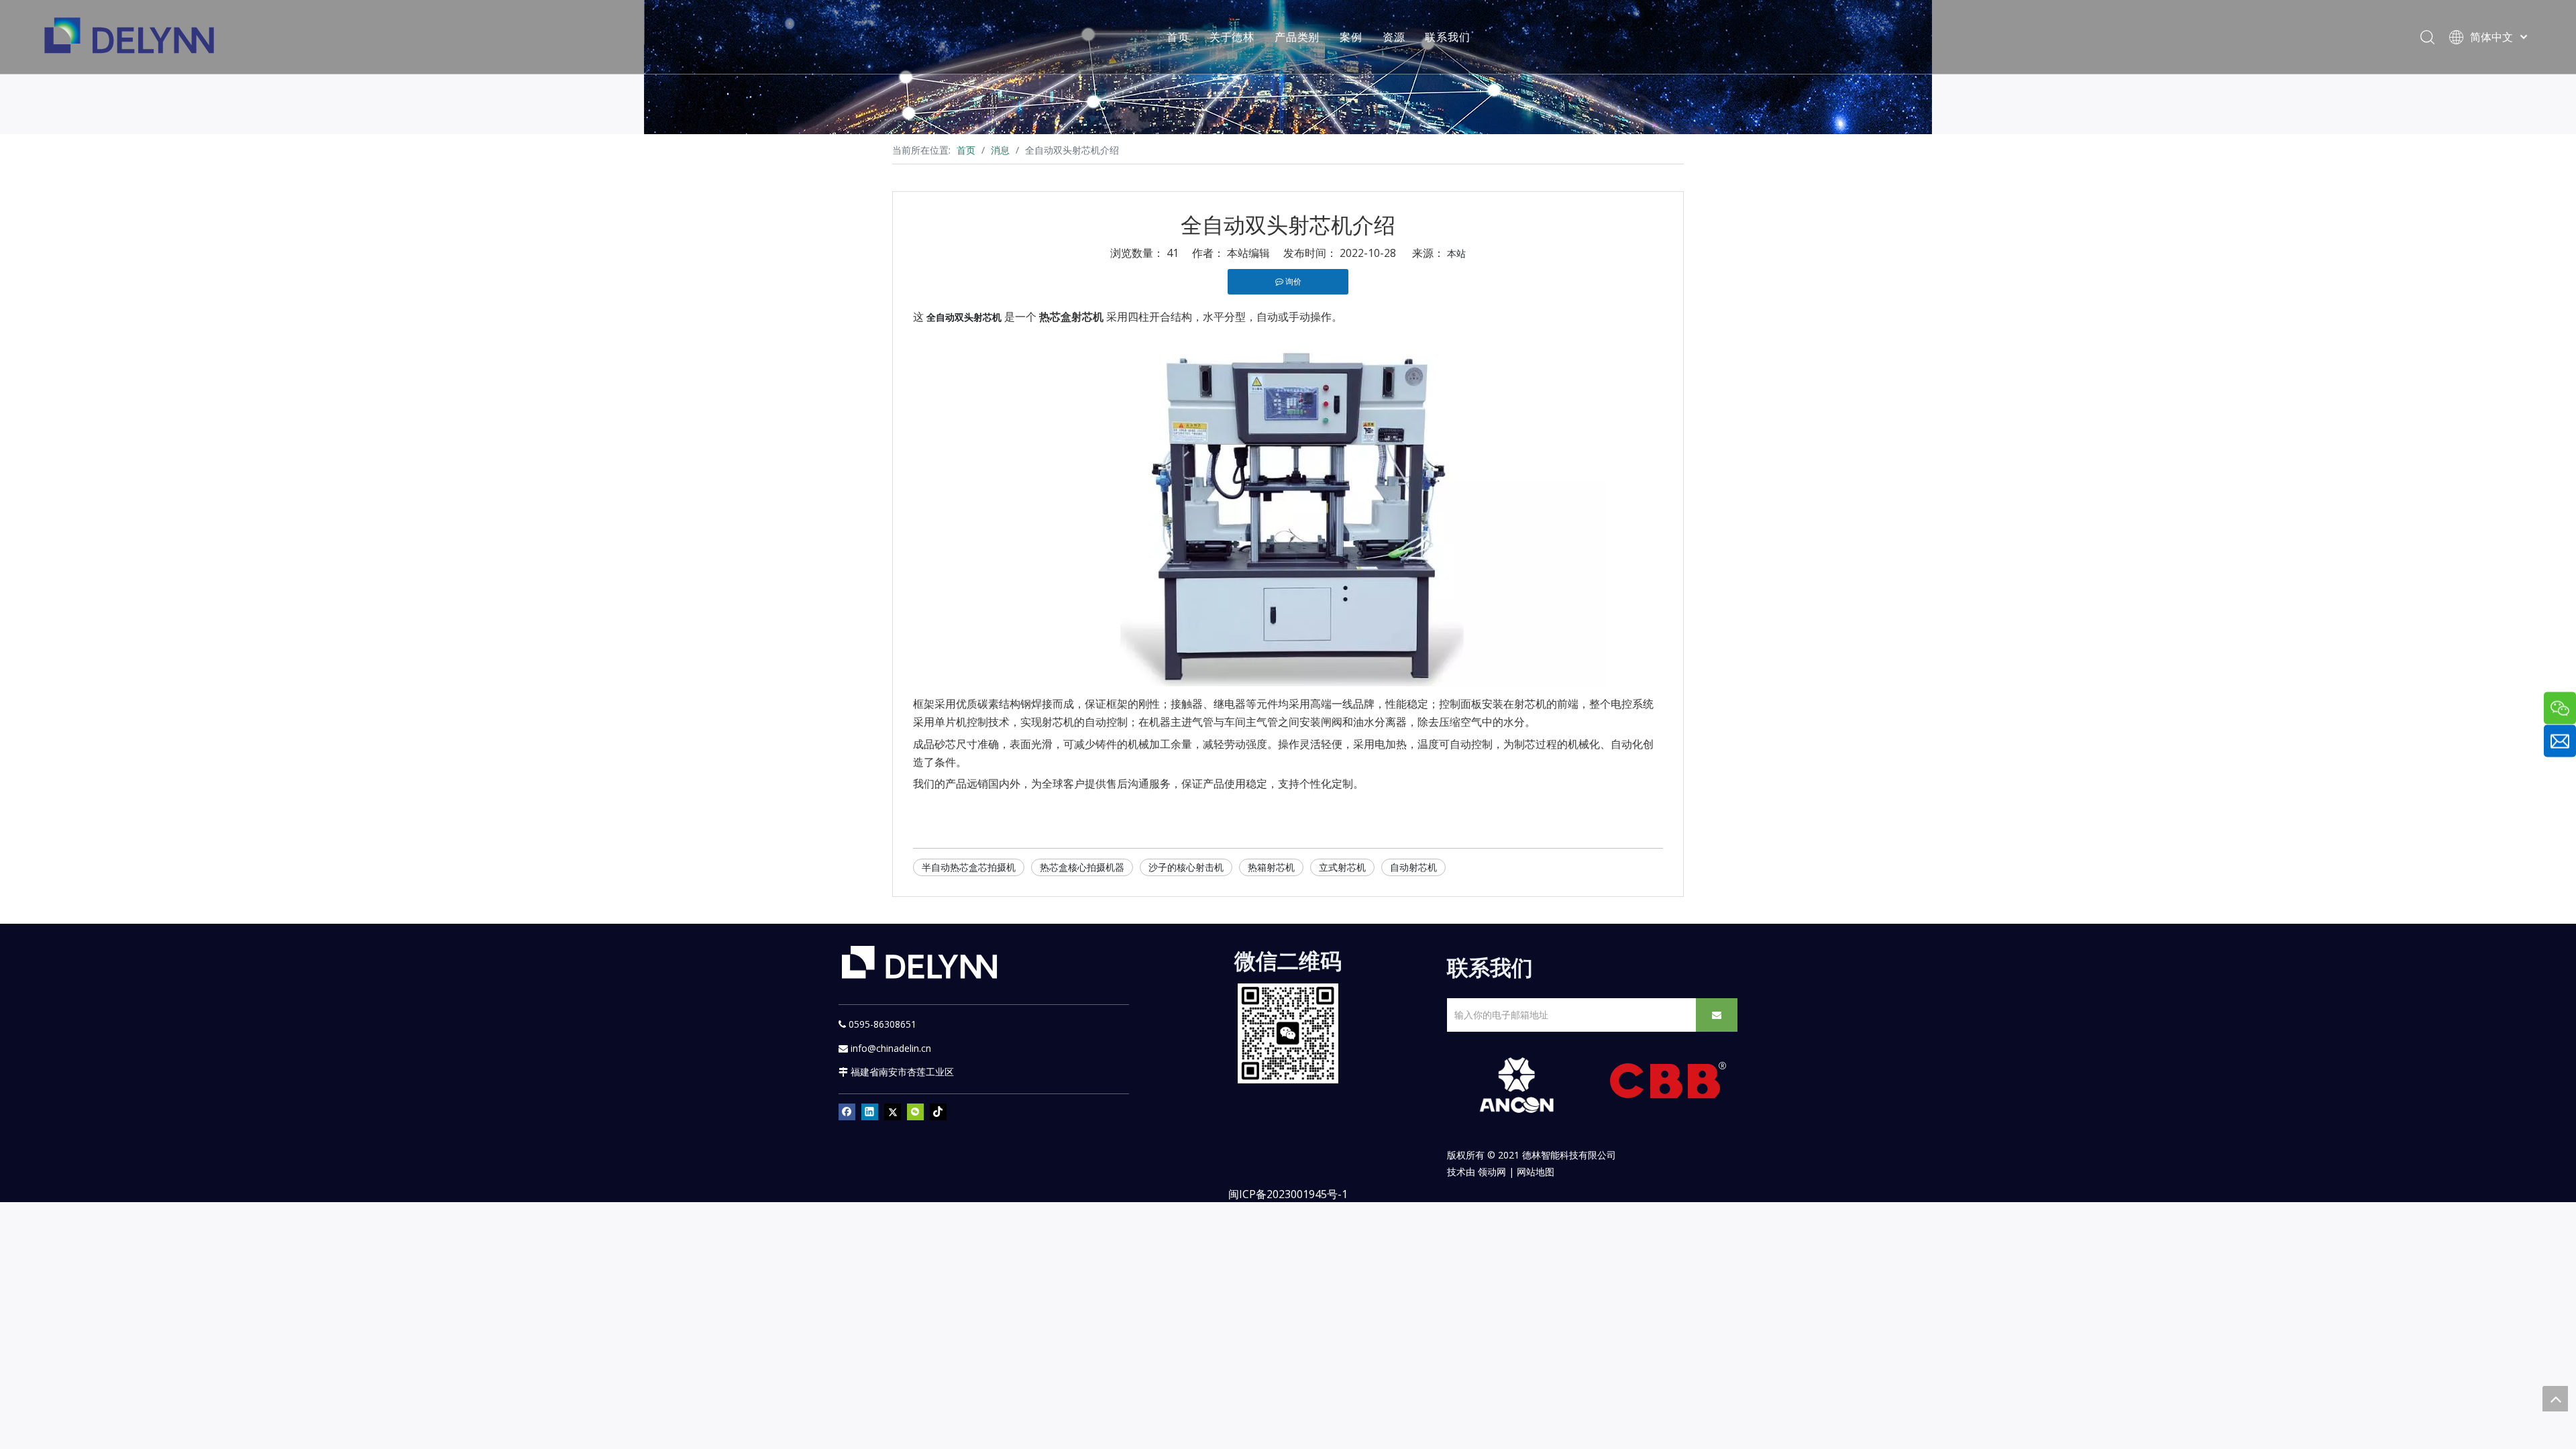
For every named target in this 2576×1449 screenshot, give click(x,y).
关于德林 (1232, 37)
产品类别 (1297, 37)
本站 (1456, 253)
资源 (1394, 37)
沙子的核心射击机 (1186, 867)
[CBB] (1668, 1084)
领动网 (1492, 1172)
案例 (1351, 37)
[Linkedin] (870, 1112)
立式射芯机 (1342, 867)
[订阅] (1717, 1015)
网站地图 (1536, 1172)
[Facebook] (847, 1112)
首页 (1178, 37)
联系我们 (1447, 37)
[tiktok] (938, 1112)
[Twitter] (893, 1112)
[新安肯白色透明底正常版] (1516, 1085)
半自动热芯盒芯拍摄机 (969, 867)
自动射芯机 (1413, 867)
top (2555, 1399)
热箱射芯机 (1271, 867)
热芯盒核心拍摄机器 (1082, 867)
